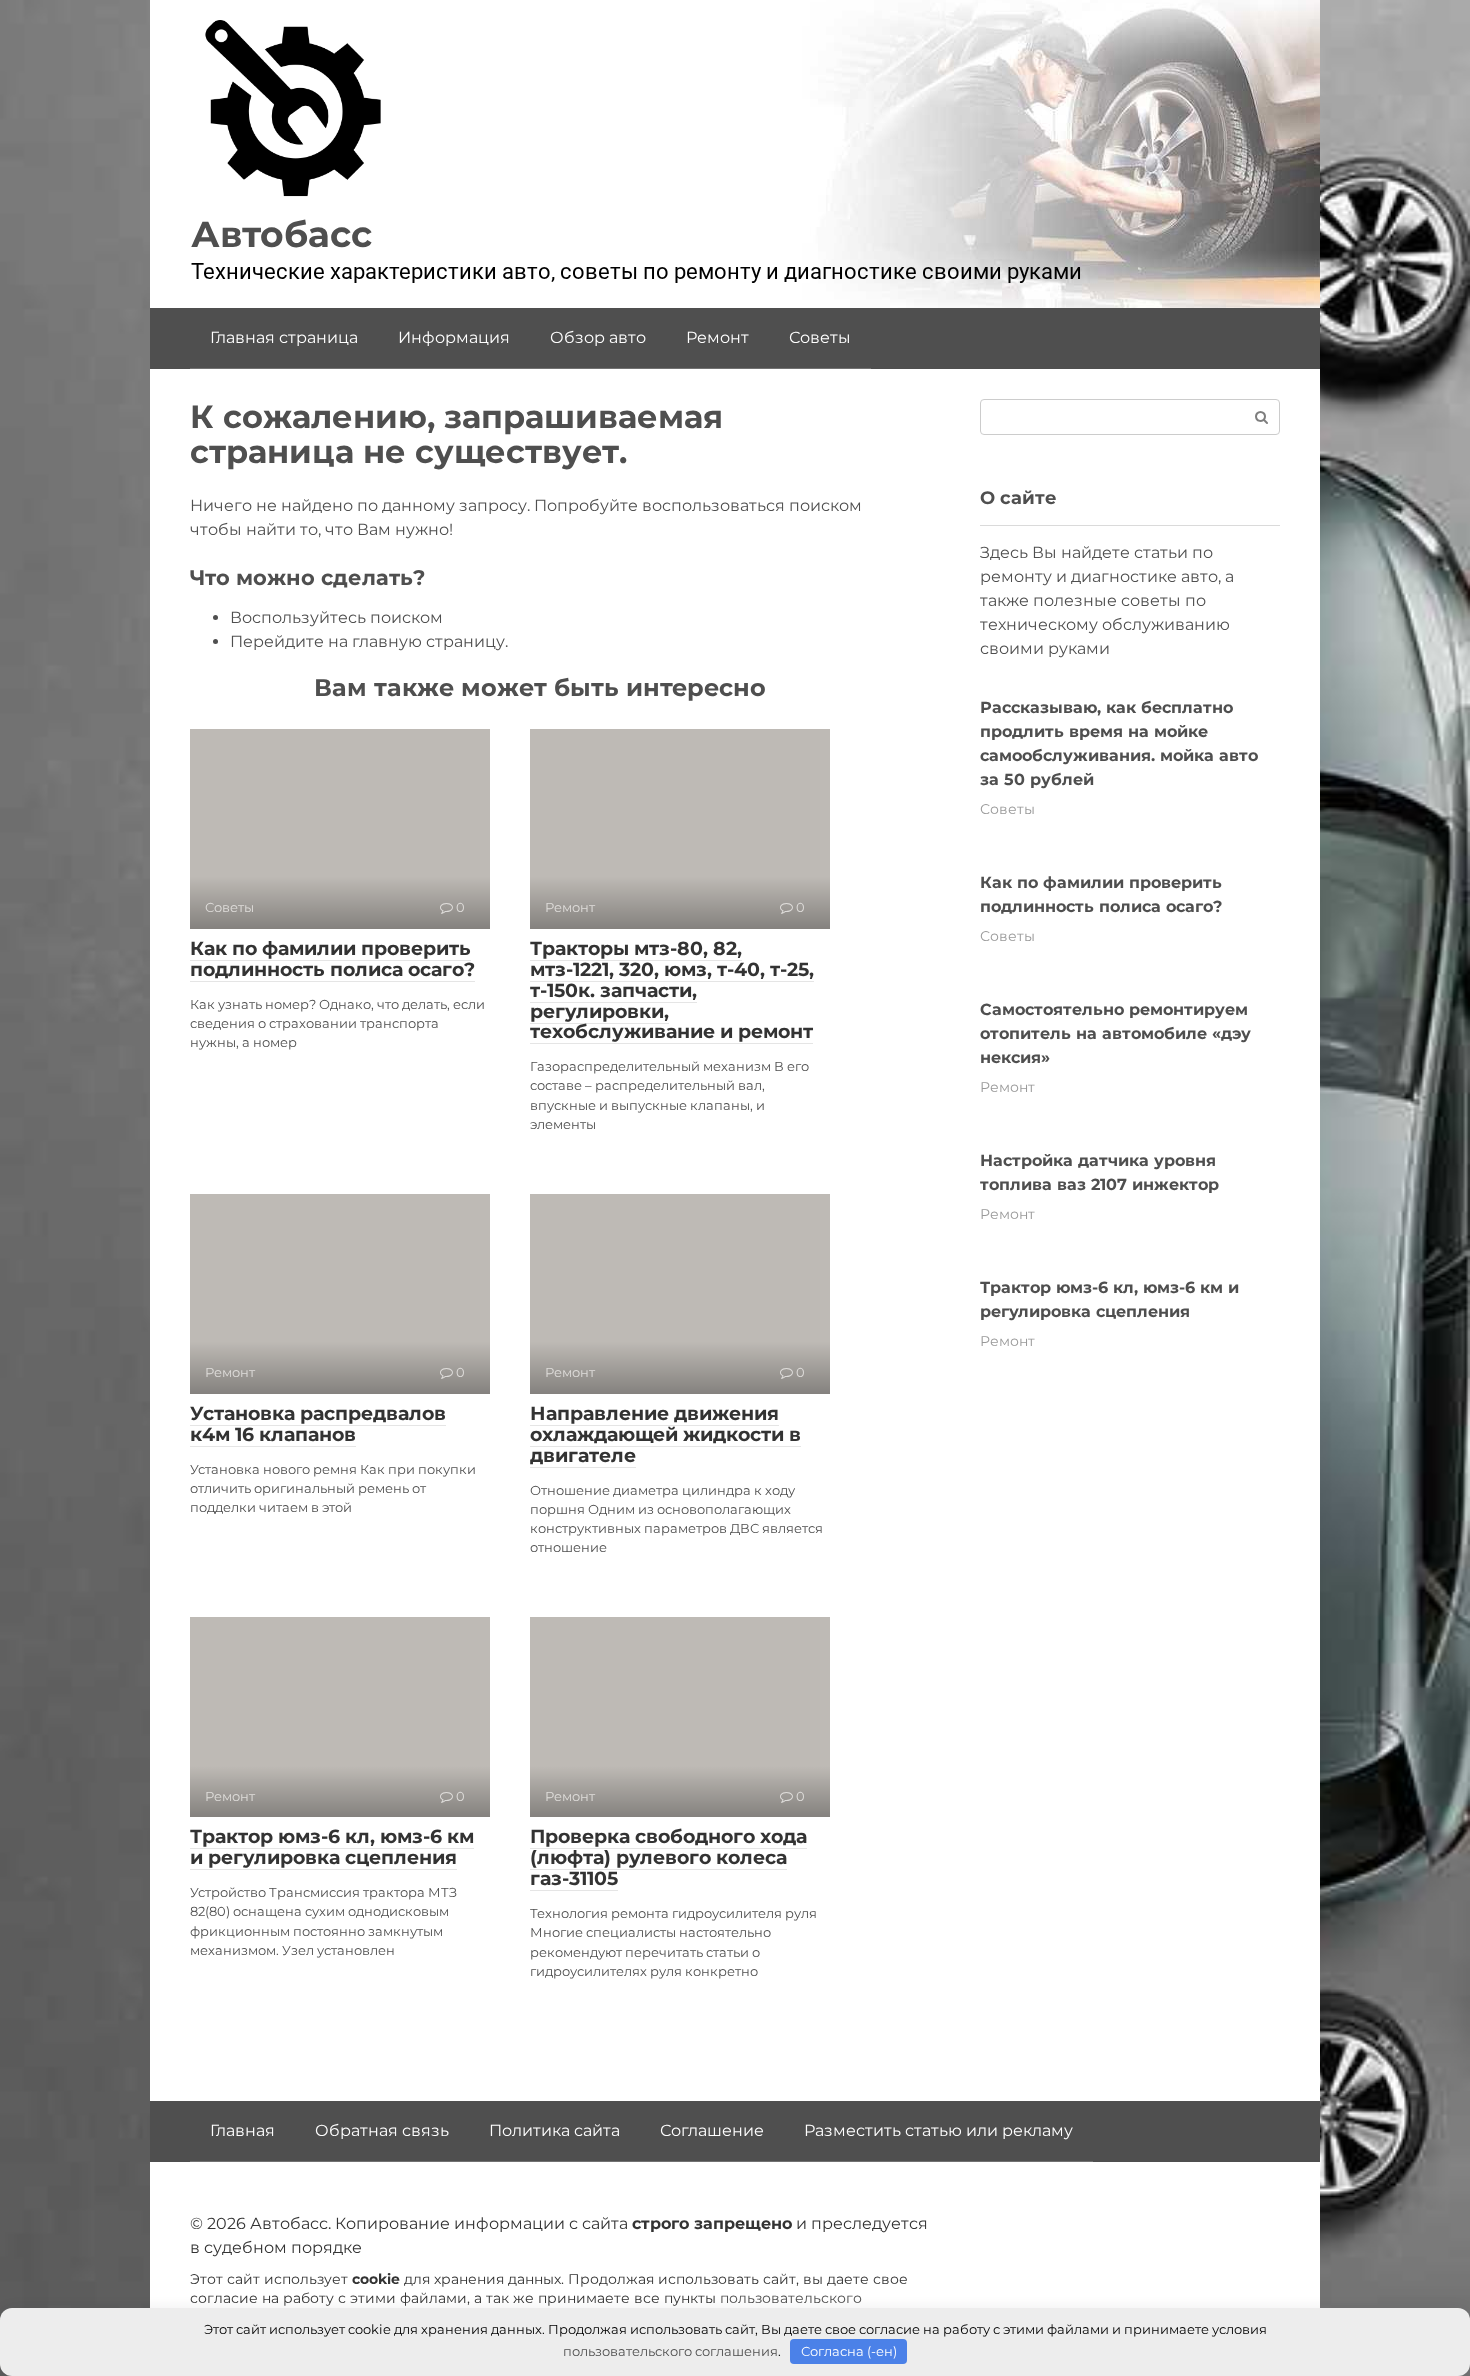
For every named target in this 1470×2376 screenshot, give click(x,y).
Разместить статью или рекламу (938, 2130)
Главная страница (284, 337)
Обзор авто (598, 337)
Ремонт (717, 337)
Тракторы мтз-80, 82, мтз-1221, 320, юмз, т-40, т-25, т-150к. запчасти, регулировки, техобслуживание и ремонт (672, 990)
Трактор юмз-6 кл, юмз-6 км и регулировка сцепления (332, 1847)
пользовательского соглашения (670, 2351)
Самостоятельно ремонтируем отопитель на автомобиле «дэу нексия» (1115, 1033)
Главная (242, 2130)
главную (387, 641)
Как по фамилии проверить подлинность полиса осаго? (332, 959)
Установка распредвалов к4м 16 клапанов (318, 1424)
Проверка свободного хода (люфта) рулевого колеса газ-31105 (668, 1857)
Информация (454, 337)
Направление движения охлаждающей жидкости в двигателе (665, 1434)
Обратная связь (382, 2130)
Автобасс (281, 234)
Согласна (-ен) (849, 2351)
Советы (820, 337)
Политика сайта (554, 2130)
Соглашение (712, 2130)
